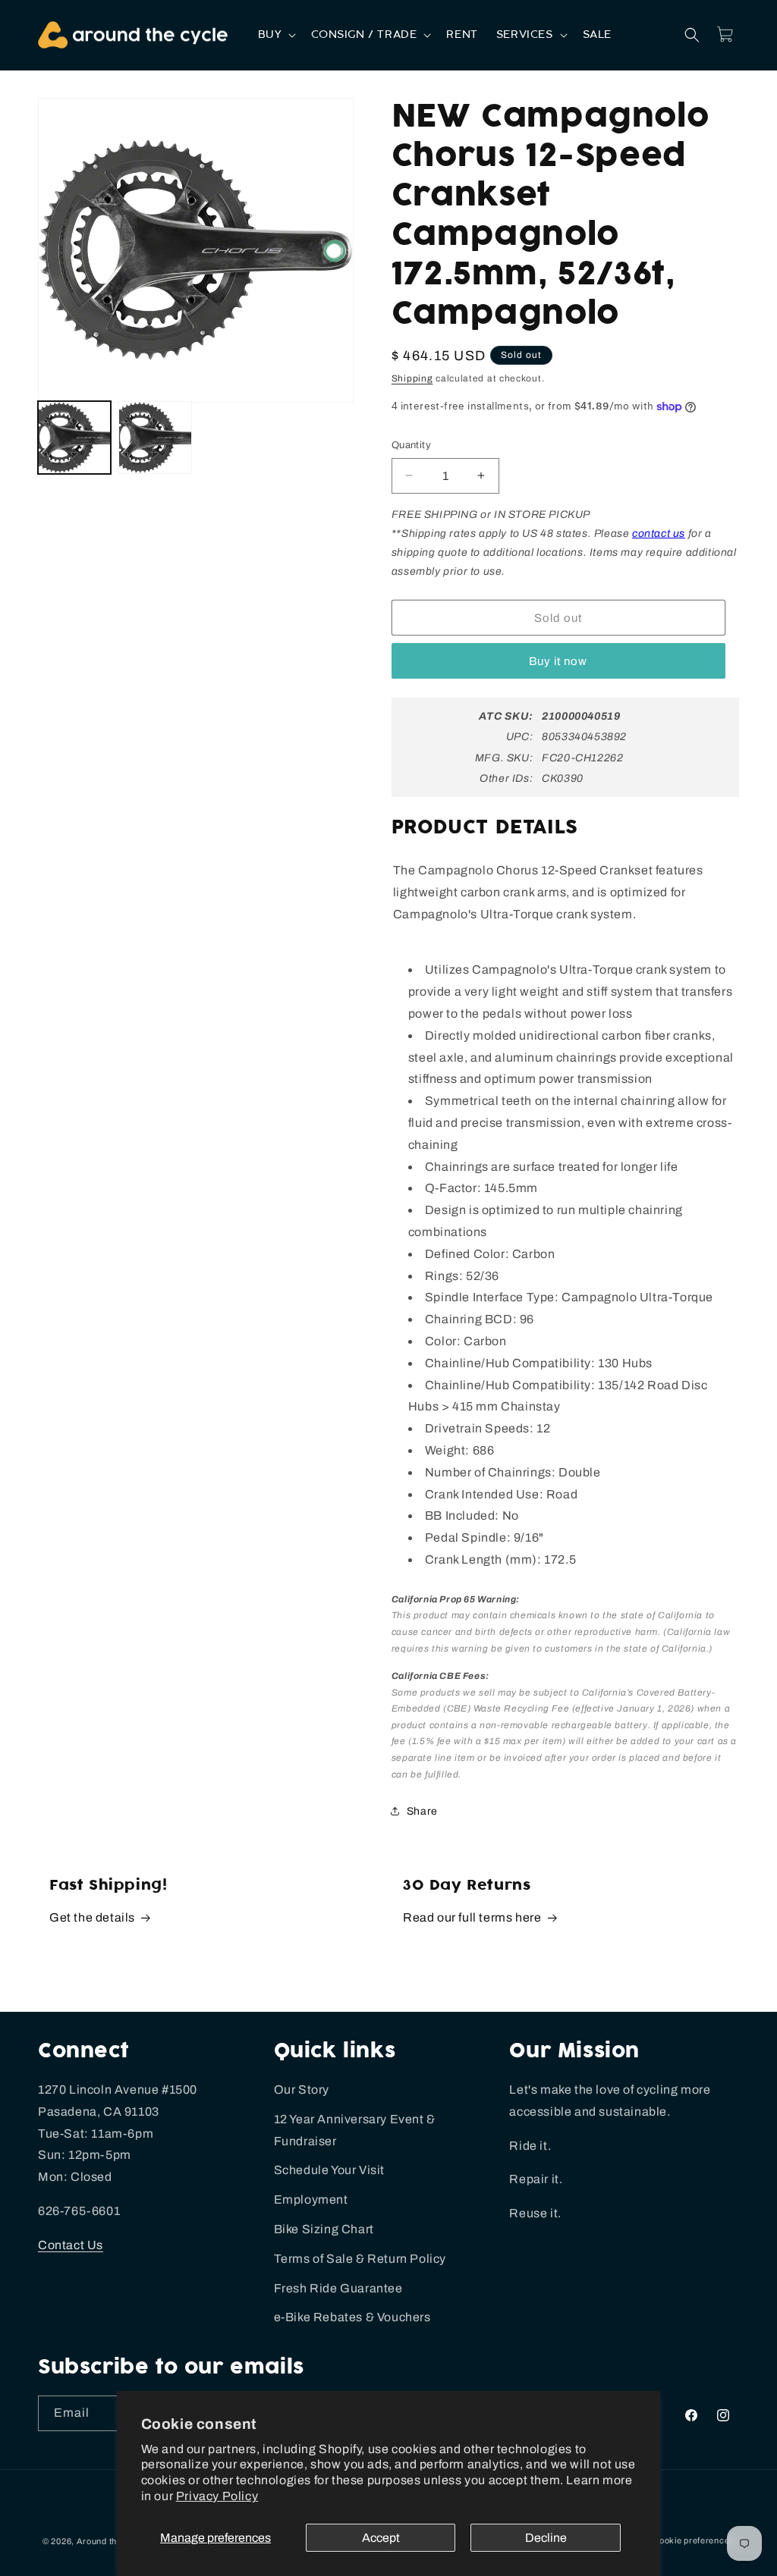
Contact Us (71, 2245)
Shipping (412, 378)
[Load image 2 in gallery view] (155, 438)
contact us (659, 533)
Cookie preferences (694, 2540)
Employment (311, 2199)
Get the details (92, 1917)
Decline (546, 2538)
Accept (381, 2538)
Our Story (302, 2090)
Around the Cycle (112, 2541)
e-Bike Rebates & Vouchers (352, 2317)
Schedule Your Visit (329, 2170)
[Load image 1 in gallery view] (74, 438)
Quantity (411, 445)
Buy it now (558, 661)
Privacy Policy (217, 2496)
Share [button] (422, 1811)
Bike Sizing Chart (324, 2229)
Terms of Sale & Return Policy (360, 2259)
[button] (276, 35)
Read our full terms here (472, 1917)
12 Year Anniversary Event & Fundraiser (355, 2130)
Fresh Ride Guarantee (338, 2288)
